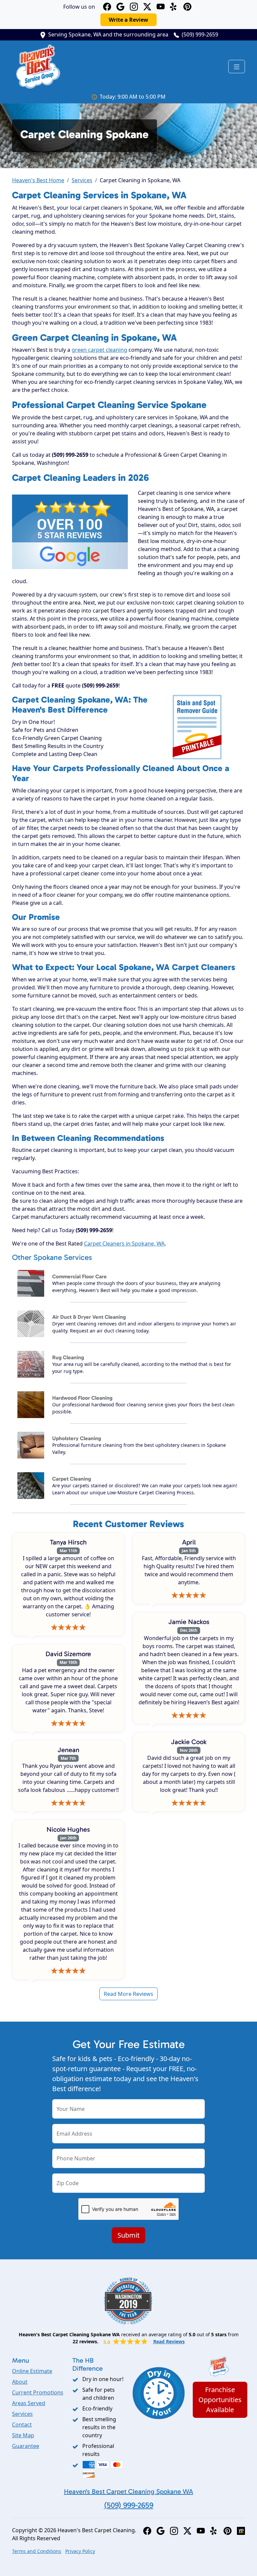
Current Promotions (38, 2392)
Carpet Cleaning (72, 1479)
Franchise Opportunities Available (220, 2400)
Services (82, 180)
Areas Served (29, 2403)
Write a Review (128, 20)
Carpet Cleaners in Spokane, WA (124, 1244)
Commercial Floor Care (79, 1276)
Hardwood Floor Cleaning (82, 1398)
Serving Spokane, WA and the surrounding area (108, 34)
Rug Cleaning (68, 1357)
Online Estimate (32, 2371)
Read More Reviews (128, 1994)
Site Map (23, 2435)
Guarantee (26, 2446)
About (20, 2382)
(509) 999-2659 (200, 34)
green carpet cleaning (99, 350)
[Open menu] (237, 67)
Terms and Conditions (37, 2551)
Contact (22, 2425)
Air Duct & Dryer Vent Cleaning (89, 1317)
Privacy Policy (80, 2551)
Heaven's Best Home (38, 180)
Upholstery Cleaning (77, 1438)
